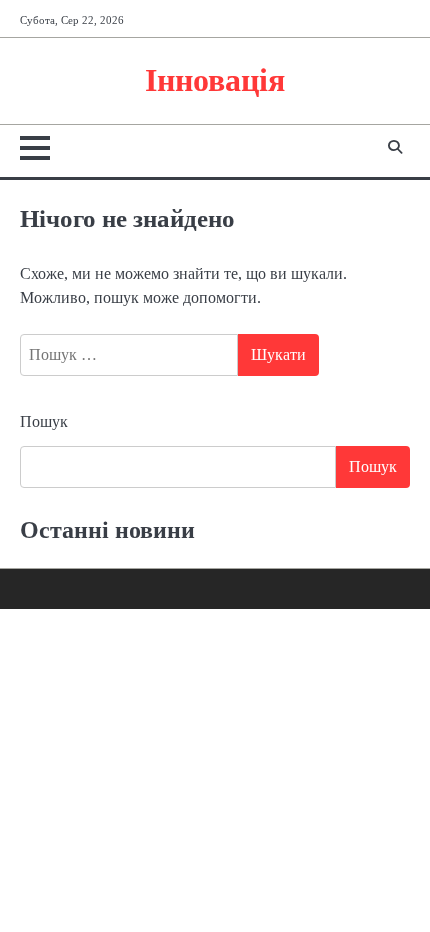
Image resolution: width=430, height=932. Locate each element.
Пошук (44, 421)
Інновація (215, 80)
